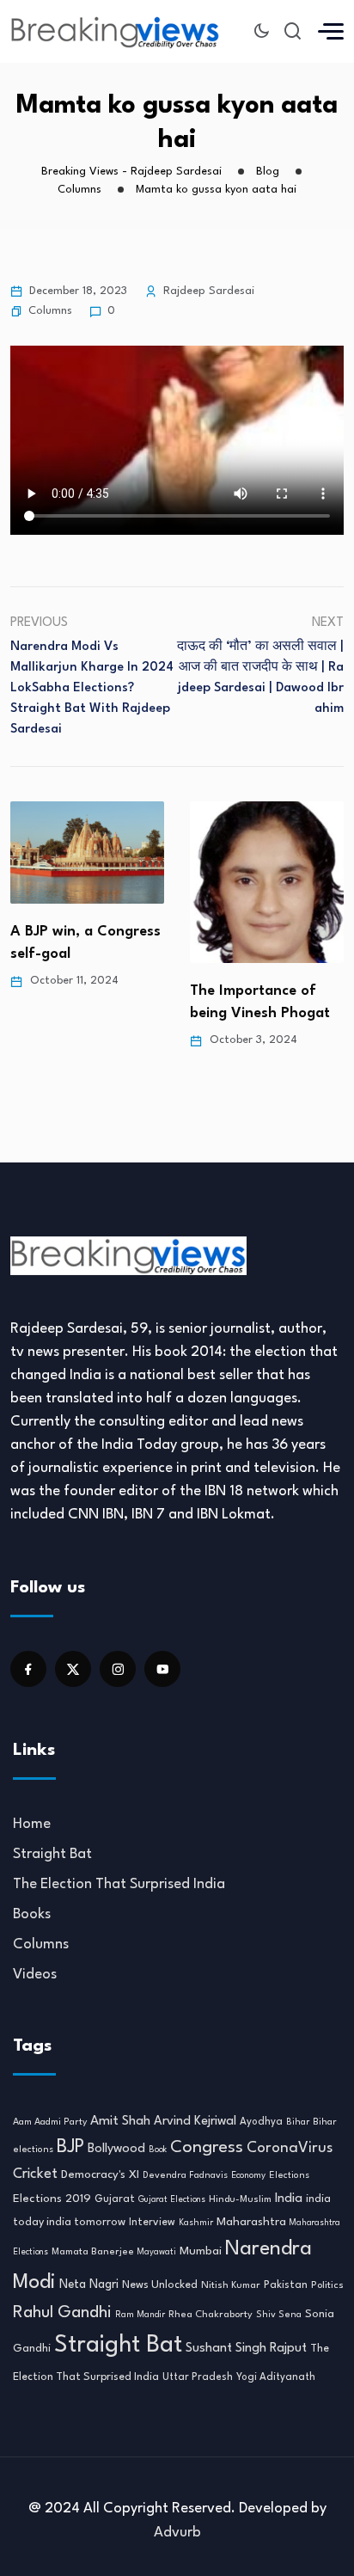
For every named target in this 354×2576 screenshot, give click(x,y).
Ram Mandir (140, 2315)
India (289, 2199)
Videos (35, 1975)
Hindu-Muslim (240, 2199)
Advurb (177, 2533)
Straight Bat (52, 1854)
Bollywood (116, 2149)
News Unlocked (160, 2285)
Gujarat (115, 2199)
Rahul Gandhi (62, 2313)
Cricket (35, 2174)
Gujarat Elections (172, 2200)
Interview (152, 2223)
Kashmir (196, 2223)
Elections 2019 (52, 2199)
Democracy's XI (100, 2175)
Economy (248, 2175)
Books (32, 1914)
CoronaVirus (290, 2148)
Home (32, 1824)
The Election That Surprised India (119, 1884)
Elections (289, 2176)
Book (158, 2150)
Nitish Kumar (231, 2285)
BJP (70, 2147)
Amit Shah (120, 2121)
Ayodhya (261, 2122)
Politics (327, 2285)
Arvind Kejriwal (195, 2121)
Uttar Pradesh (198, 2377)
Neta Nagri (89, 2285)
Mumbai (201, 2251)
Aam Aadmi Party (50, 2122)
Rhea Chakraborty (211, 2315)
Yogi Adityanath (276, 2377)
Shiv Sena (279, 2315)
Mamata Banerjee (93, 2252)
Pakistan (286, 2285)
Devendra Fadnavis (185, 2176)
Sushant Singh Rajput (246, 2349)
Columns (50, 311)
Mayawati (157, 2252)
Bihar (298, 2122)
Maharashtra (251, 2222)
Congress (207, 2148)
